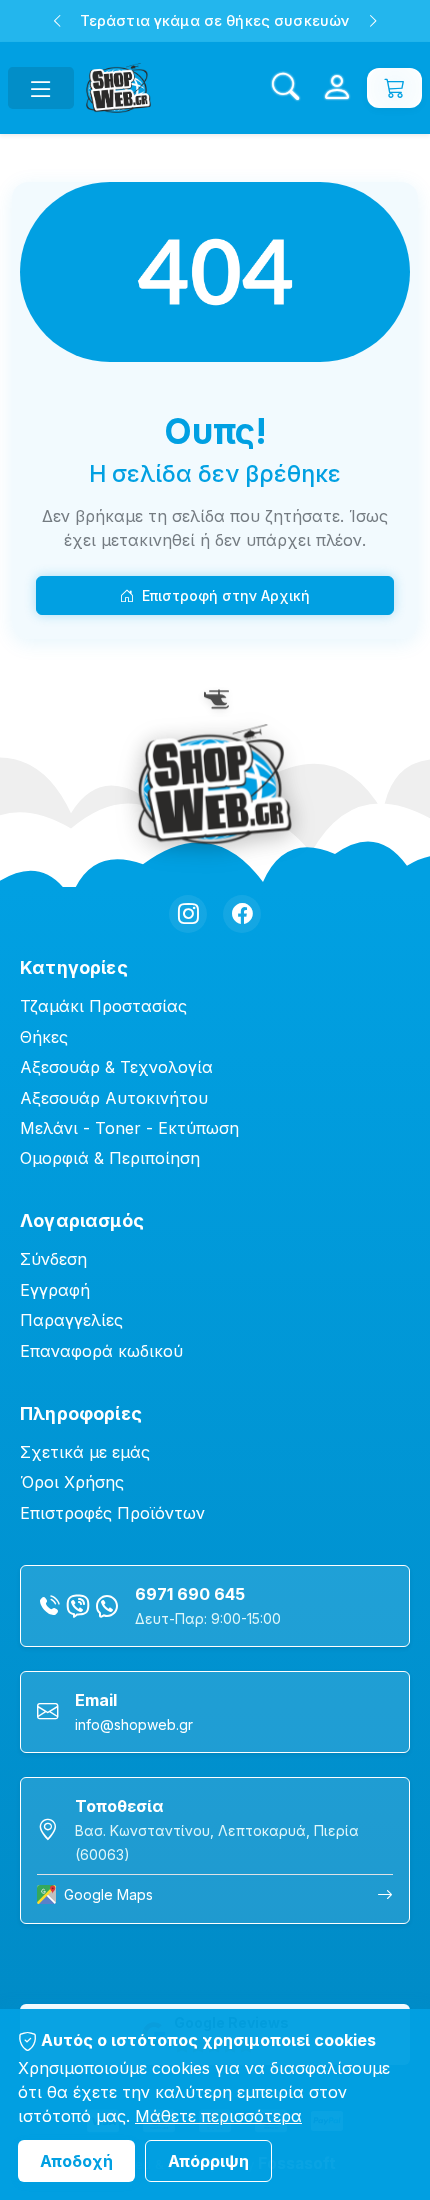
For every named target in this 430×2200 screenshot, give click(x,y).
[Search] (285, 88)
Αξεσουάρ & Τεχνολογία (116, 1067)
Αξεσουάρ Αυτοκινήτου (114, 1098)
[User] (337, 88)
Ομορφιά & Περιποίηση (110, 1158)
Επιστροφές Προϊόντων (112, 1513)
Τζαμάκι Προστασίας (103, 1006)
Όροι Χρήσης (72, 1482)
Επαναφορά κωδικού (101, 1351)
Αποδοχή (76, 2161)
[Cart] (394, 88)
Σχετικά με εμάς (85, 1452)
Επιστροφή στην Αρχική (226, 595)
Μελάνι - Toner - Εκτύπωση (129, 1128)
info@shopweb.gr (134, 1724)
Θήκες (44, 1037)
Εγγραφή (55, 1290)
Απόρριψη (208, 2161)
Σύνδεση (53, 1259)
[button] (57, 21)
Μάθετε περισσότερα (218, 2116)
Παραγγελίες (71, 1320)
